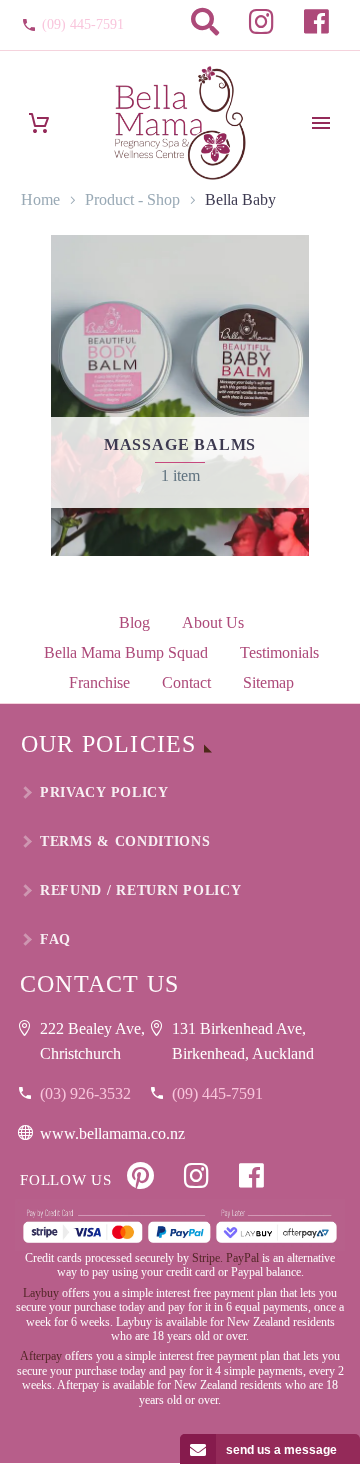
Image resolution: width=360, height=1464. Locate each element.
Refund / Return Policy (140, 890)
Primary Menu (321, 123)
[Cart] (39, 123)
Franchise (99, 682)
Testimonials (279, 652)
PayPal (242, 1258)
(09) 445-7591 (83, 24)
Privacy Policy (104, 792)
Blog (134, 622)
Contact (186, 682)
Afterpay (41, 1356)
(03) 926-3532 (85, 1093)
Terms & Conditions (125, 841)
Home (40, 199)
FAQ (55, 939)
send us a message (281, 1450)
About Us (213, 622)
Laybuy (41, 1293)
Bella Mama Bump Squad (126, 652)
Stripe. (207, 1258)
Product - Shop (132, 199)
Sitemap (268, 682)
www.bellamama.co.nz (112, 1133)
